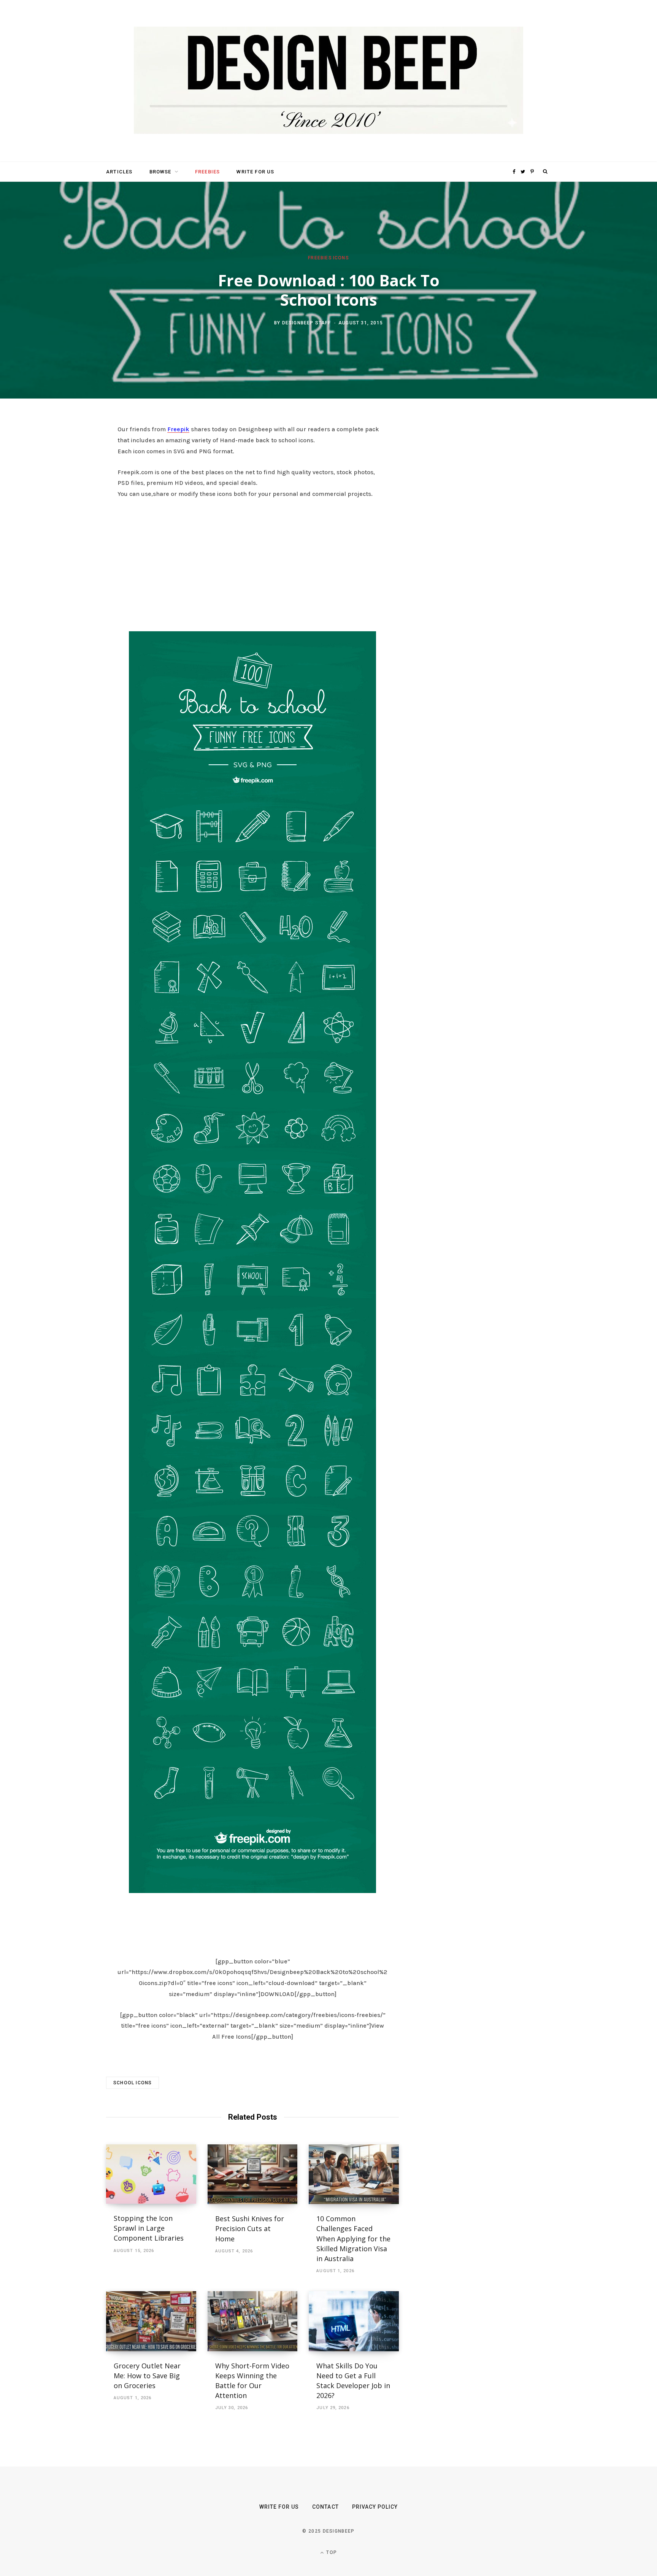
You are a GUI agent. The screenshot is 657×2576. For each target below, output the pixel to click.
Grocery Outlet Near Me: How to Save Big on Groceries (147, 2376)
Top (331, 2552)
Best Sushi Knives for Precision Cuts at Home (250, 2228)
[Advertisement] (252, 563)
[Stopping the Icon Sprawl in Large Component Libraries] (151, 2174)
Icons (341, 258)
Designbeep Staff (306, 322)
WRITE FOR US (255, 172)
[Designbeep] (328, 81)
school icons (133, 2083)
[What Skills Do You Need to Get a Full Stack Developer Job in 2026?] (354, 2321)
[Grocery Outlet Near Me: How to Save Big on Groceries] (151, 2321)
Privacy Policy (375, 2507)
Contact (325, 2507)
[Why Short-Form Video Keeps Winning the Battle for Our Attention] (253, 2321)
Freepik (178, 429)
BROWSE (160, 172)
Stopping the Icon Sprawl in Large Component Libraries (149, 2228)
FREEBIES (207, 172)
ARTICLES (119, 172)
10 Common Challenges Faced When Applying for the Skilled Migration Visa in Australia (353, 2238)
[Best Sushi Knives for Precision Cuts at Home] (253, 2174)
